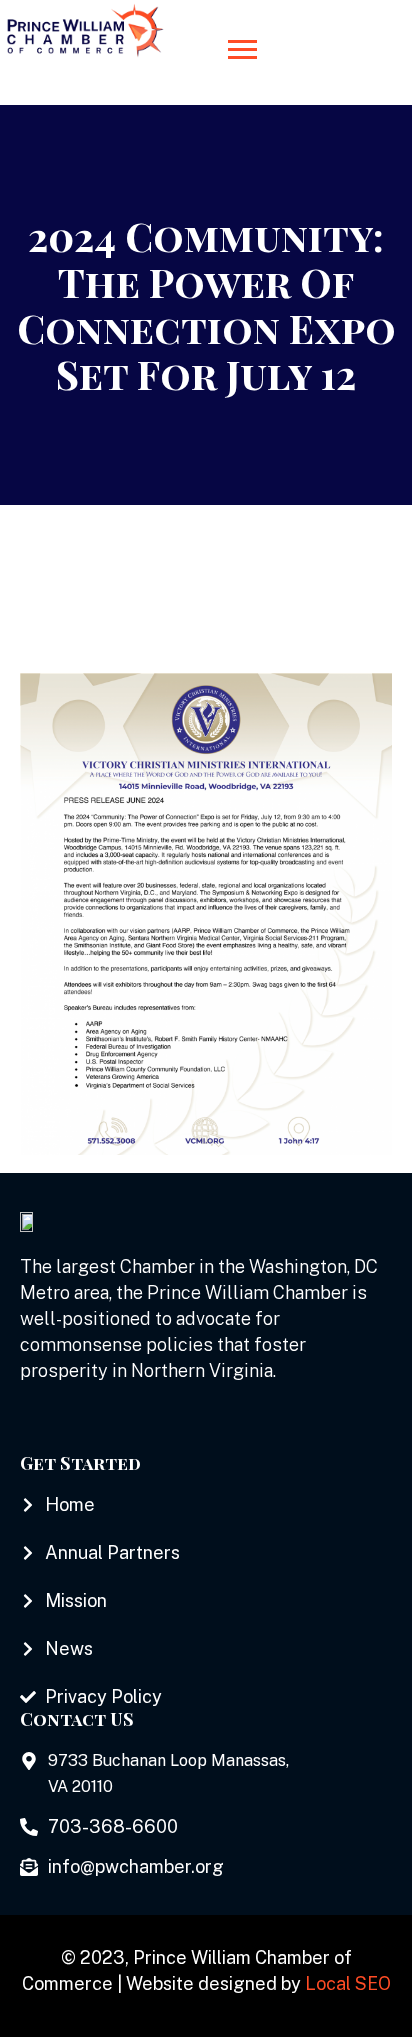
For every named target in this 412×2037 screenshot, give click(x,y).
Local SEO (348, 1983)
